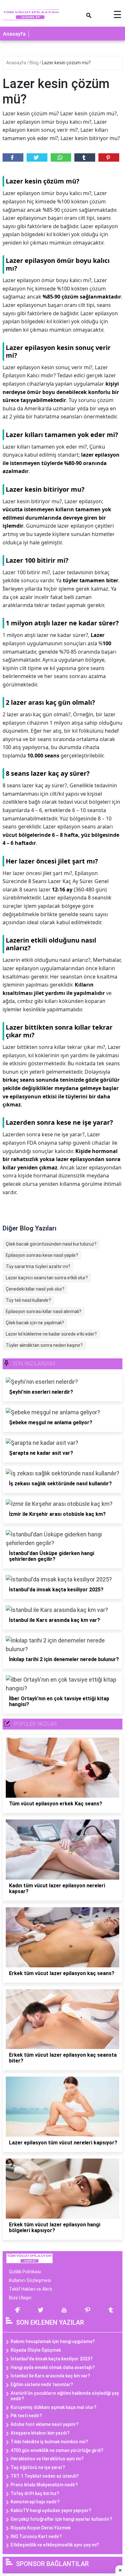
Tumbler (85, 157)
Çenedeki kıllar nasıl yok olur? (35, 1289)
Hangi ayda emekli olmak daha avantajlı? (53, 2367)
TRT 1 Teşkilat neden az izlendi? (45, 2476)
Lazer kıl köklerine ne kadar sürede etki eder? (51, 1334)
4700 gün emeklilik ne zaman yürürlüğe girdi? (57, 2450)
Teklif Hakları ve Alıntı (31, 2289)
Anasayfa (14, 34)
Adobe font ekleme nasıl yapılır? (45, 2424)
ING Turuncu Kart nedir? (36, 2536)
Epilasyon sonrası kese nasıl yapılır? (42, 1255)
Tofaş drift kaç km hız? (35, 2493)
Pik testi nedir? (26, 2416)
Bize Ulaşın (20, 2298)
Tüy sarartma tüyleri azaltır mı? (38, 1266)
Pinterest (109, 157)
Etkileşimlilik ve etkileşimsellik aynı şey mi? (55, 2545)
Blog (34, 63)
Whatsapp (61, 157)
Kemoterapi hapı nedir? (35, 2502)
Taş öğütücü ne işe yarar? (38, 2467)
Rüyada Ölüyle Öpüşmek (36, 2350)
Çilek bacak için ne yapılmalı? (35, 1323)
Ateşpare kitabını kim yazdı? (40, 2433)
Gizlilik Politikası (25, 2272)
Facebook (13, 157)
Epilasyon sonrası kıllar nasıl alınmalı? (44, 1311)
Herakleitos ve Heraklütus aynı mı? (47, 2459)
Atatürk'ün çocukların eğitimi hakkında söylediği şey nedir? (65, 2396)
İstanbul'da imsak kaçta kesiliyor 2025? (52, 2359)
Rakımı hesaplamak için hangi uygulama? (53, 2341)
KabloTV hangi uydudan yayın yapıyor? (51, 2510)
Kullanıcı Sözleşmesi (30, 2280)
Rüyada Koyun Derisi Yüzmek (41, 2528)
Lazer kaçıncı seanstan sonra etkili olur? (47, 1278)
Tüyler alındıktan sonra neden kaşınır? (44, 1345)
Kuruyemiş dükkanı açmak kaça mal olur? (54, 2407)
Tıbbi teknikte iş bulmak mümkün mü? (49, 2442)
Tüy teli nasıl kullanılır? (28, 1300)
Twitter (37, 157)
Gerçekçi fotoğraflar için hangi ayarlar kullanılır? (61, 2519)
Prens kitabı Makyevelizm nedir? (44, 2485)
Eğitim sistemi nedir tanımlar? (42, 2384)
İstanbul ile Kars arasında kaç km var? (50, 2376)
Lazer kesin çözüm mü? (66, 63)
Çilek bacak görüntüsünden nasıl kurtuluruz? (51, 1244)
